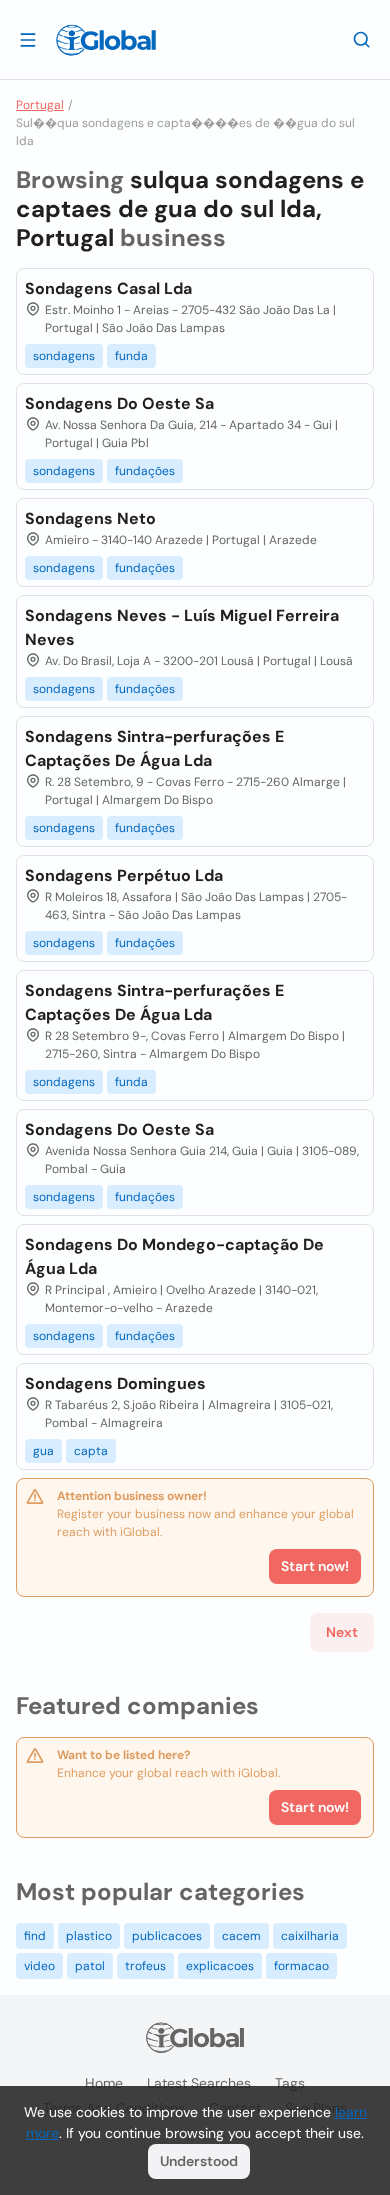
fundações (145, 471)
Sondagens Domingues (115, 1383)
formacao (301, 1966)
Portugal (40, 105)
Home (104, 2083)
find (35, 1936)
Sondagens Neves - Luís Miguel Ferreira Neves (182, 627)
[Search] (362, 39)
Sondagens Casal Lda (108, 288)
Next (342, 1632)
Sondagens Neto (90, 518)
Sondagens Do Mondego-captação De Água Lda (174, 1256)
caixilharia (310, 1936)
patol (90, 1966)
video (39, 1966)
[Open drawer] (28, 39)
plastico (89, 1936)
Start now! (315, 1807)
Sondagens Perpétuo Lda (124, 875)
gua (43, 1451)
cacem (241, 1936)
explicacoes (220, 1966)
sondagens (64, 356)
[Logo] (106, 40)
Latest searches (199, 2083)
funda (131, 356)
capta (91, 1451)
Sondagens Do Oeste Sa (119, 403)
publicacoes (167, 1936)
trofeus (145, 1966)
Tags (290, 2083)
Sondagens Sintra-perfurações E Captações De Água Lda (154, 748)
